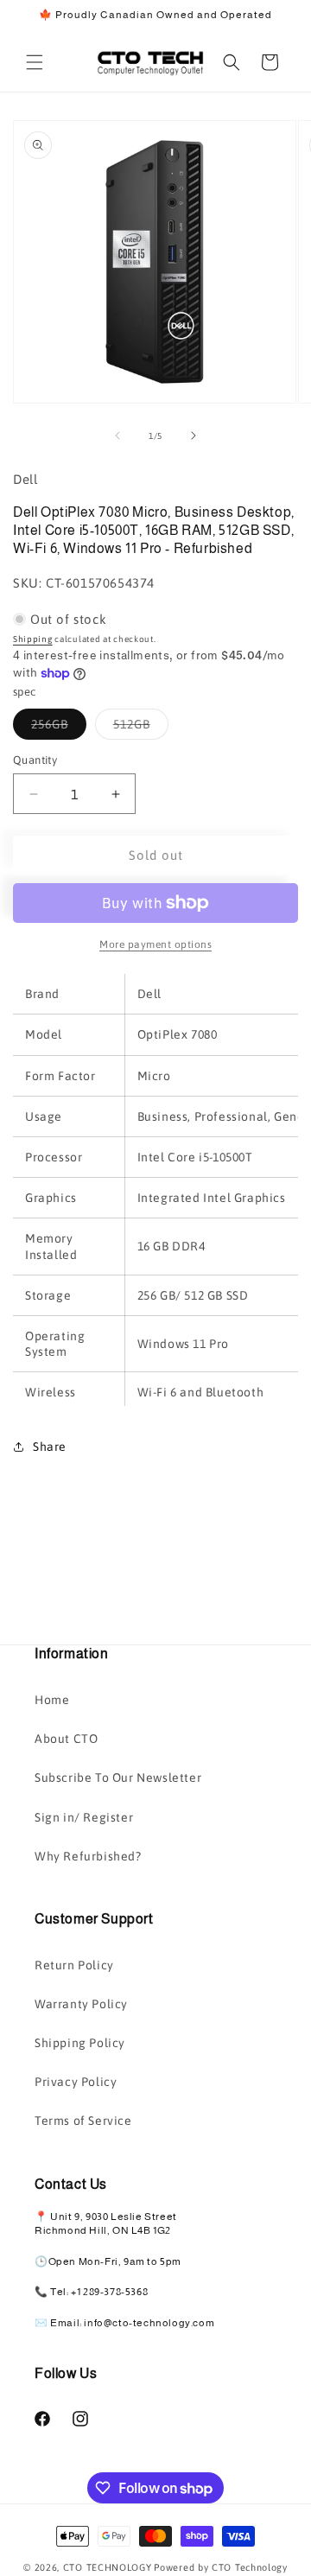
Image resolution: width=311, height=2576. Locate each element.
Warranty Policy (81, 2004)
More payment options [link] (155, 945)
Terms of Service (83, 2121)
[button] (35, 62)
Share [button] (50, 1447)
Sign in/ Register (84, 1817)
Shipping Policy (80, 2043)
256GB (59, 728)
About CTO (66, 1739)
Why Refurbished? (88, 1856)
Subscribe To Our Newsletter (118, 1778)
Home (52, 1700)
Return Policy (74, 1965)
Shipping (33, 639)
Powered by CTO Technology (221, 2567)
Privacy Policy (76, 2082)
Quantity (35, 760)
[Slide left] (117, 436)
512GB (141, 728)
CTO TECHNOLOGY (108, 2567)
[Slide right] (194, 436)
